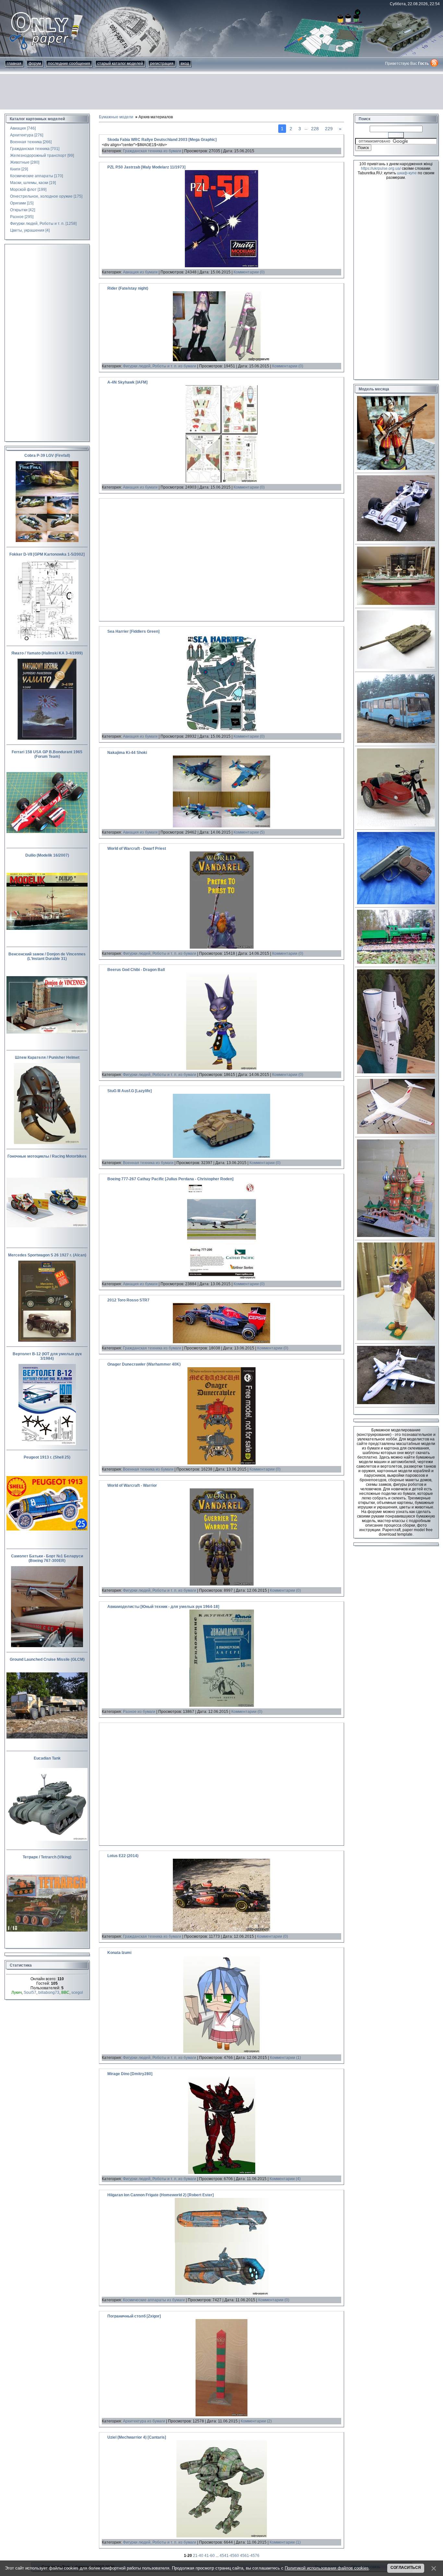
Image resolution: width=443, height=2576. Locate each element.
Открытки (19, 210)
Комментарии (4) (285, 2179)
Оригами (18, 203)
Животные (20, 162)
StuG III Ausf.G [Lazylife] (130, 1091)
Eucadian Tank (47, 1758)
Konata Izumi (119, 1953)
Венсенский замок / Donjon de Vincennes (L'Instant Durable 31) (47, 956)
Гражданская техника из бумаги (152, 151)
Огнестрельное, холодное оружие (41, 196)
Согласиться (406, 2568)
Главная (14, 64)
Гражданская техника (30, 149)
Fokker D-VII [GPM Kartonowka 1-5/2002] (47, 554)
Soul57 (30, 1993)
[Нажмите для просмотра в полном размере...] (221, 266)
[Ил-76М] (396, 1133)
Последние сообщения (69, 64)
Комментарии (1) (285, 2058)
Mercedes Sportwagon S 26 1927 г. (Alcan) (47, 1255)
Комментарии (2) (256, 2421)
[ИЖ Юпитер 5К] (396, 825)
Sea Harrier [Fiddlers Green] (133, 631)
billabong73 (49, 1993)
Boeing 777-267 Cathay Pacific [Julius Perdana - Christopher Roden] (170, 1179)
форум (35, 64)
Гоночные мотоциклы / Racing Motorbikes (47, 1156)
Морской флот (23, 190)
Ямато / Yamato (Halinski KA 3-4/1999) (47, 653)
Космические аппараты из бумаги (154, 2300)
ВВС (65, 1993)
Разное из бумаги (139, 1712)
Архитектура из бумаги (144, 2421)
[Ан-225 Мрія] (396, 1403)
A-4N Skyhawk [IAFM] (127, 382)
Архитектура (22, 135)
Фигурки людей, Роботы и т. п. (37, 224)
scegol (77, 1993)
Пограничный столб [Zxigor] (134, 2316)
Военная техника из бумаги (148, 1163)
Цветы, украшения (27, 230)
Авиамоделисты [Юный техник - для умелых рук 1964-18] (163, 1607)
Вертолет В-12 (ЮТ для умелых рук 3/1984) (47, 1356)
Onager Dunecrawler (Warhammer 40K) (144, 1364)
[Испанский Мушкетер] (396, 468)
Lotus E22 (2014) (123, 1856)
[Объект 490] (396, 667)
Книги (15, 169)
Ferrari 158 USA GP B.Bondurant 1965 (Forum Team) (47, 754)
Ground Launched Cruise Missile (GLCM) (47, 1659)
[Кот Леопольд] (396, 1339)
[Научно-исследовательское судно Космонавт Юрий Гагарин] (396, 604)
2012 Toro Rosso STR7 (128, 1300)
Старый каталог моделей (120, 64)
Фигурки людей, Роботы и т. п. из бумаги (160, 366)
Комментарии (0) (249, 272)
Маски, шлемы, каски (29, 183)
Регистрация (162, 64)
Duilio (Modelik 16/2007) (47, 855)
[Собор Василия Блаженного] (396, 1236)
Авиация (18, 128)
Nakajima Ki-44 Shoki (127, 753)
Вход (185, 64)
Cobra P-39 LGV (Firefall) (47, 456)
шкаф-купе (407, 173)
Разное (17, 217)
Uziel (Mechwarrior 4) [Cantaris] (137, 2437)
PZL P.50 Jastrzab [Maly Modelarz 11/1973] (146, 167)
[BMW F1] (396, 540)
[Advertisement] (221, 92)
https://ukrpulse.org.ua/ (381, 168)
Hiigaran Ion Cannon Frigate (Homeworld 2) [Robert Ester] (161, 2195)
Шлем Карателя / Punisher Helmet (47, 1057)
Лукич (17, 1993)
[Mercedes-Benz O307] (396, 742)
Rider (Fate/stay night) (128, 288)
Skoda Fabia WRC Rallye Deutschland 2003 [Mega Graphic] (162, 140)
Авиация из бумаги (140, 272)
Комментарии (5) (249, 832)
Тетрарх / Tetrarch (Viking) (47, 1857)
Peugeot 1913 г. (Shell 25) (47, 1457)
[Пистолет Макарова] (396, 903)
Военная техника (26, 142)
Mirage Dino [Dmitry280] (130, 2074)
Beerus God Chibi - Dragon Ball (136, 970)
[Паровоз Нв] (396, 963)
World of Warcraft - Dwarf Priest (137, 849)
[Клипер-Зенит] (396, 1072)
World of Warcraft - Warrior (132, 1485)
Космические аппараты (32, 176)
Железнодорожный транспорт (38, 156)
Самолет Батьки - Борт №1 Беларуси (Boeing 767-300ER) (47, 1558)
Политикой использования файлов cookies (327, 2568)
